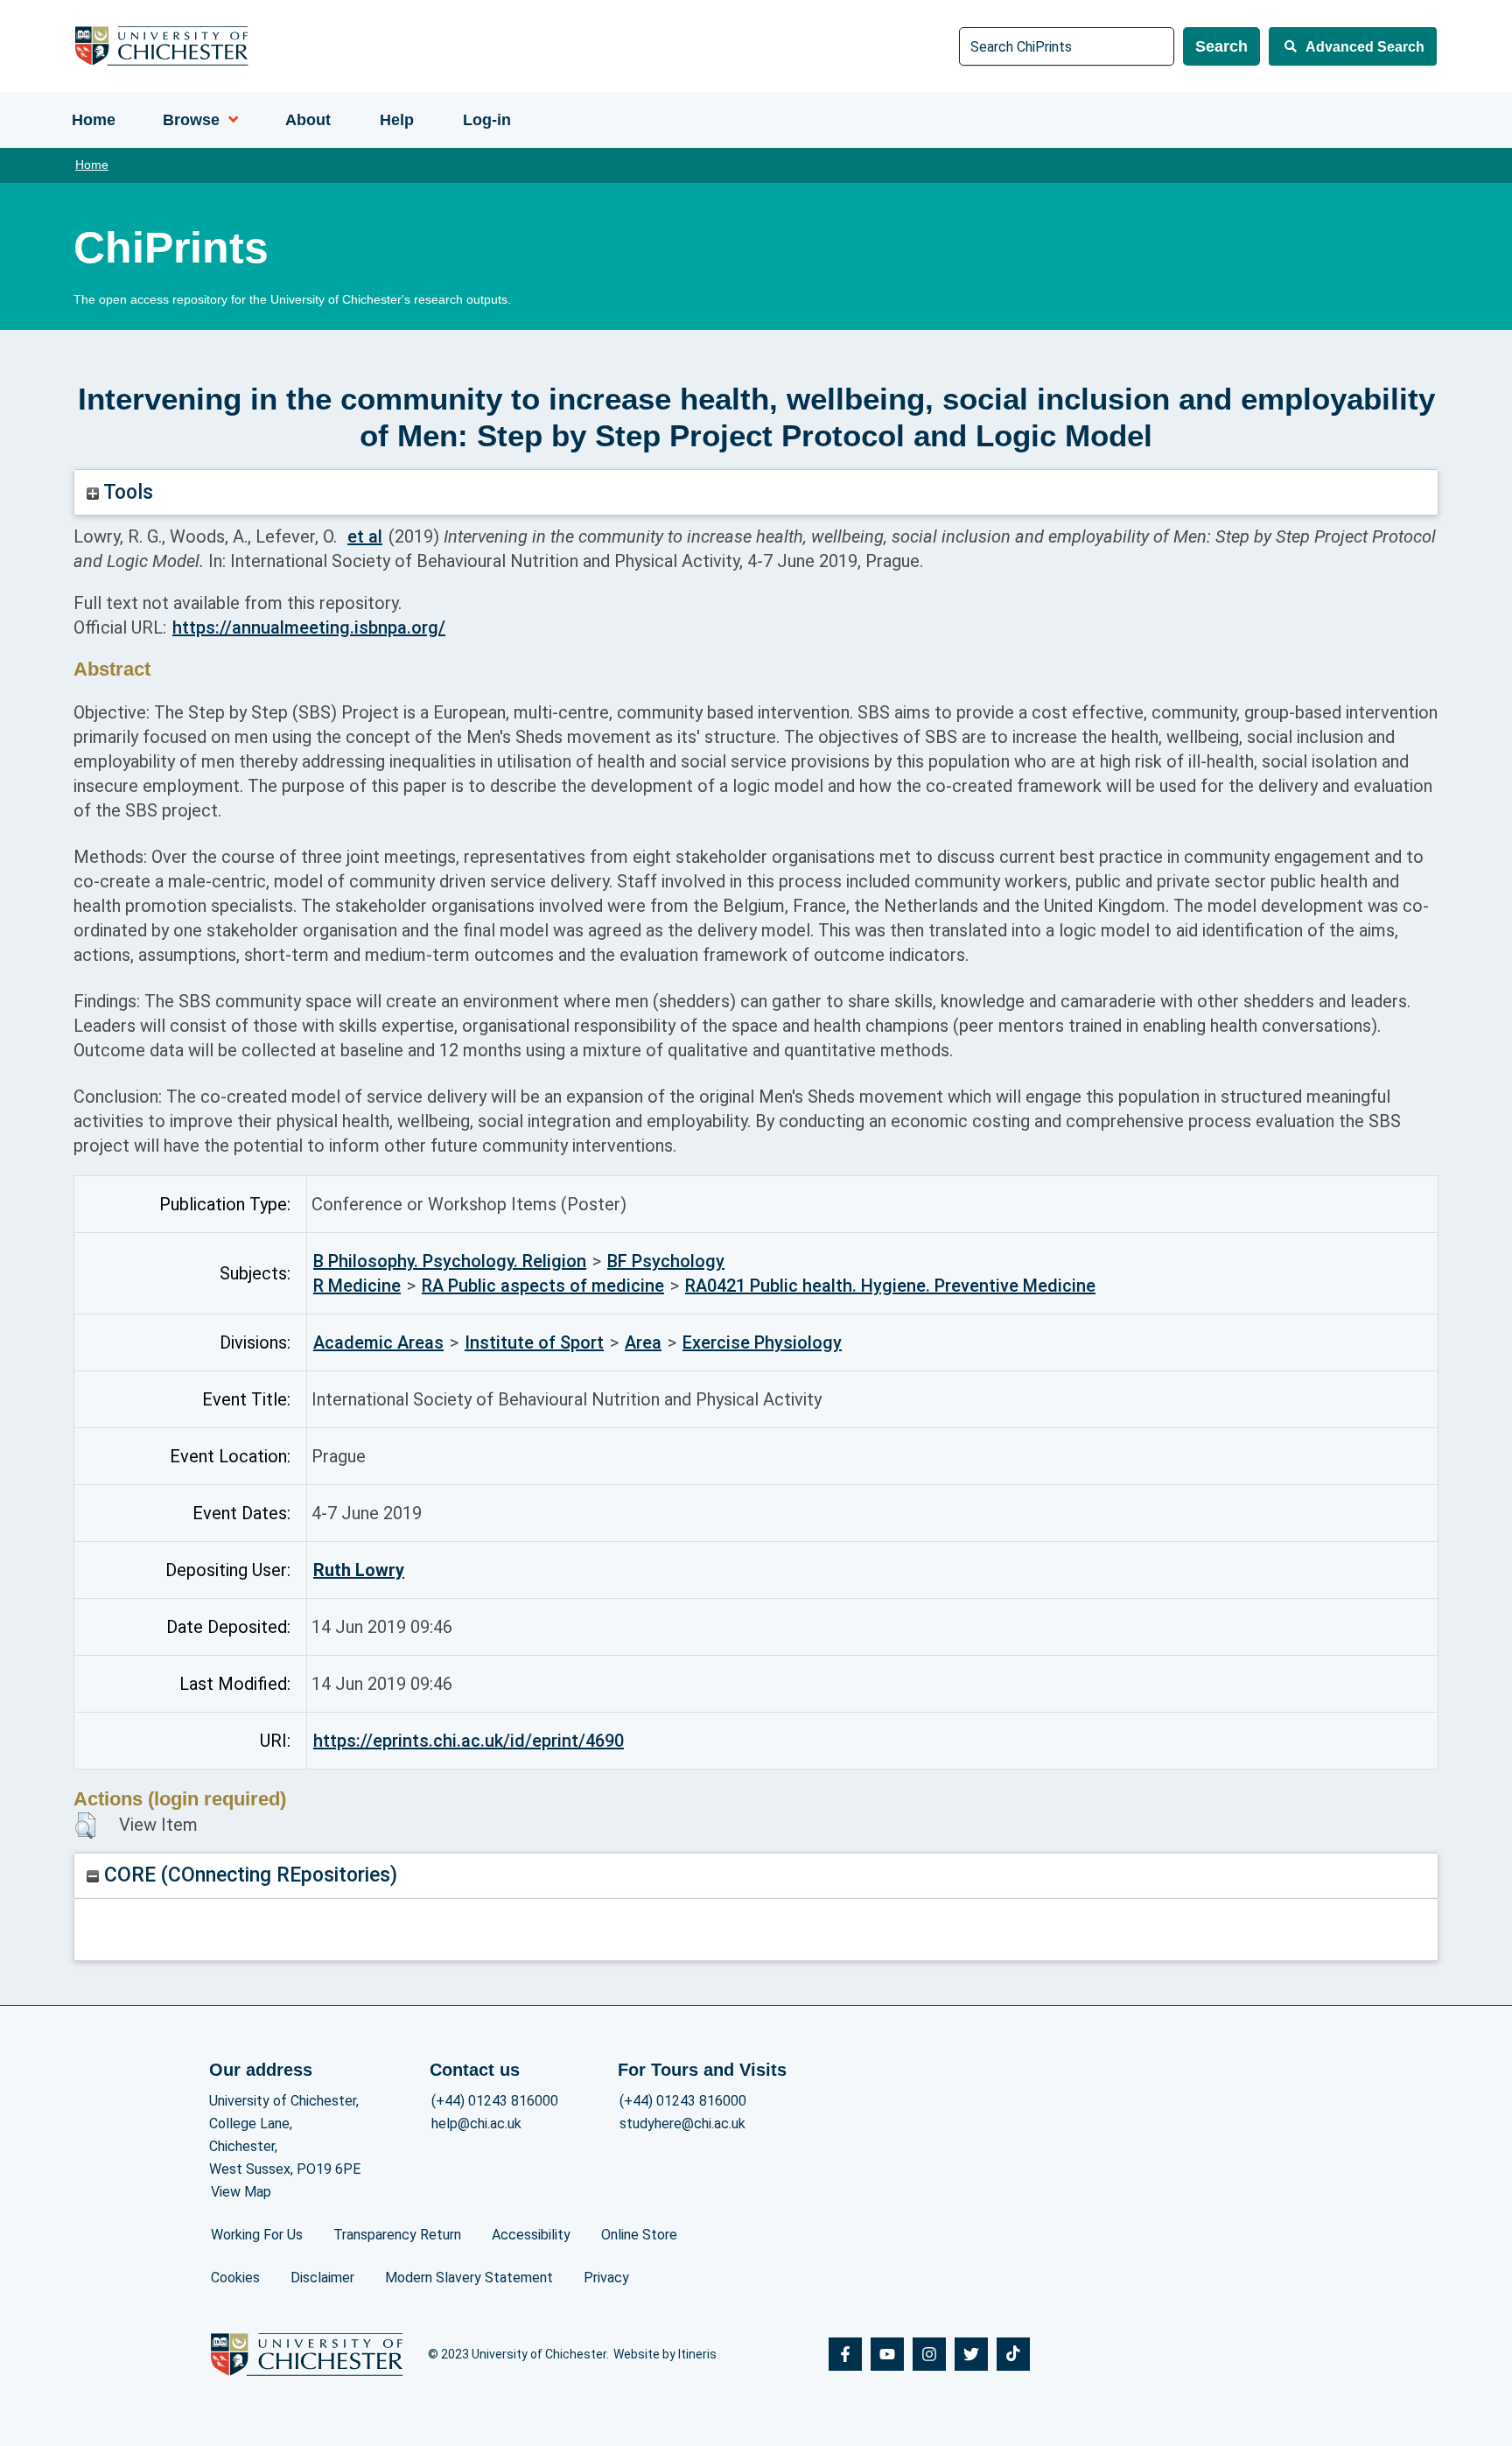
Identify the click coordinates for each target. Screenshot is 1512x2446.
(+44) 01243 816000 (495, 2101)
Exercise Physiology (762, 1342)
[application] (229, 120)
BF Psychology (666, 1261)
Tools (126, 492)
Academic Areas (378, 1342)
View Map (241, 2192)
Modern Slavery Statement (469, 2278)
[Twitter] (971, 2354)
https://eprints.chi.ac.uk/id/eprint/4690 (469, 1741)
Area (643, 1342)
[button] (85, 1826)
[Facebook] (845, 2354)
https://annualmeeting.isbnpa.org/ (309, 627)
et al (365, 536)
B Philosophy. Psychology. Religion (450, 1261)
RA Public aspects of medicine (543, 1286)
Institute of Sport (534, 1342)
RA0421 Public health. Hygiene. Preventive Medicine (890, 1286)
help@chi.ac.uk (476, 2124)
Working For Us (257, 2235)
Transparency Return (397, 2235)
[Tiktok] (1013, 2354)
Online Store (639, 2235)
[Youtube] (887, 2354)
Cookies (235, 2278)
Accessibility (531, 2235)
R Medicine (357, 1286)
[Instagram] (929, 2354)
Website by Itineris (665, 2354)
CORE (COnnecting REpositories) (248, 1875)
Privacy (606, 2278)
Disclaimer (322, 2278)
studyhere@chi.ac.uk (682, 2124)
